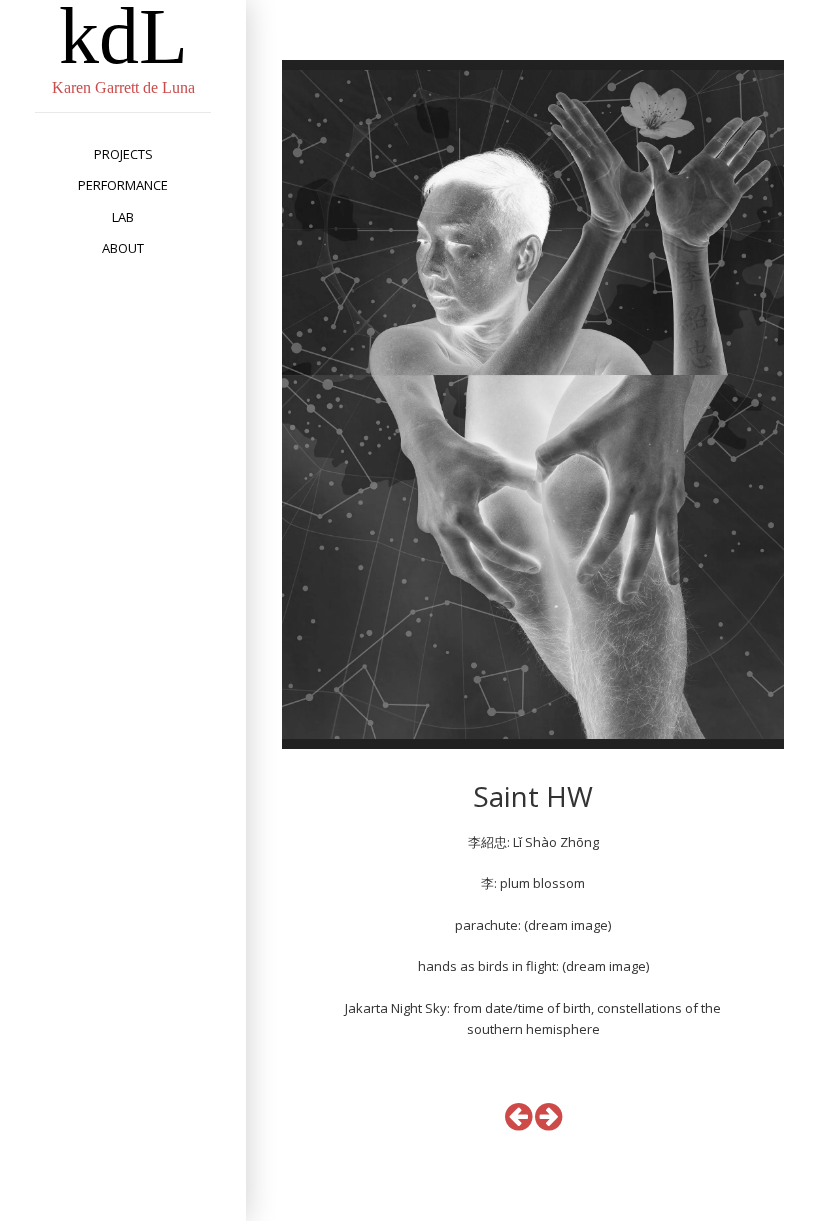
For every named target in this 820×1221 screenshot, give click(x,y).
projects (123, 154)
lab (123, 217)
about (123, 248)
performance (123, 185)
